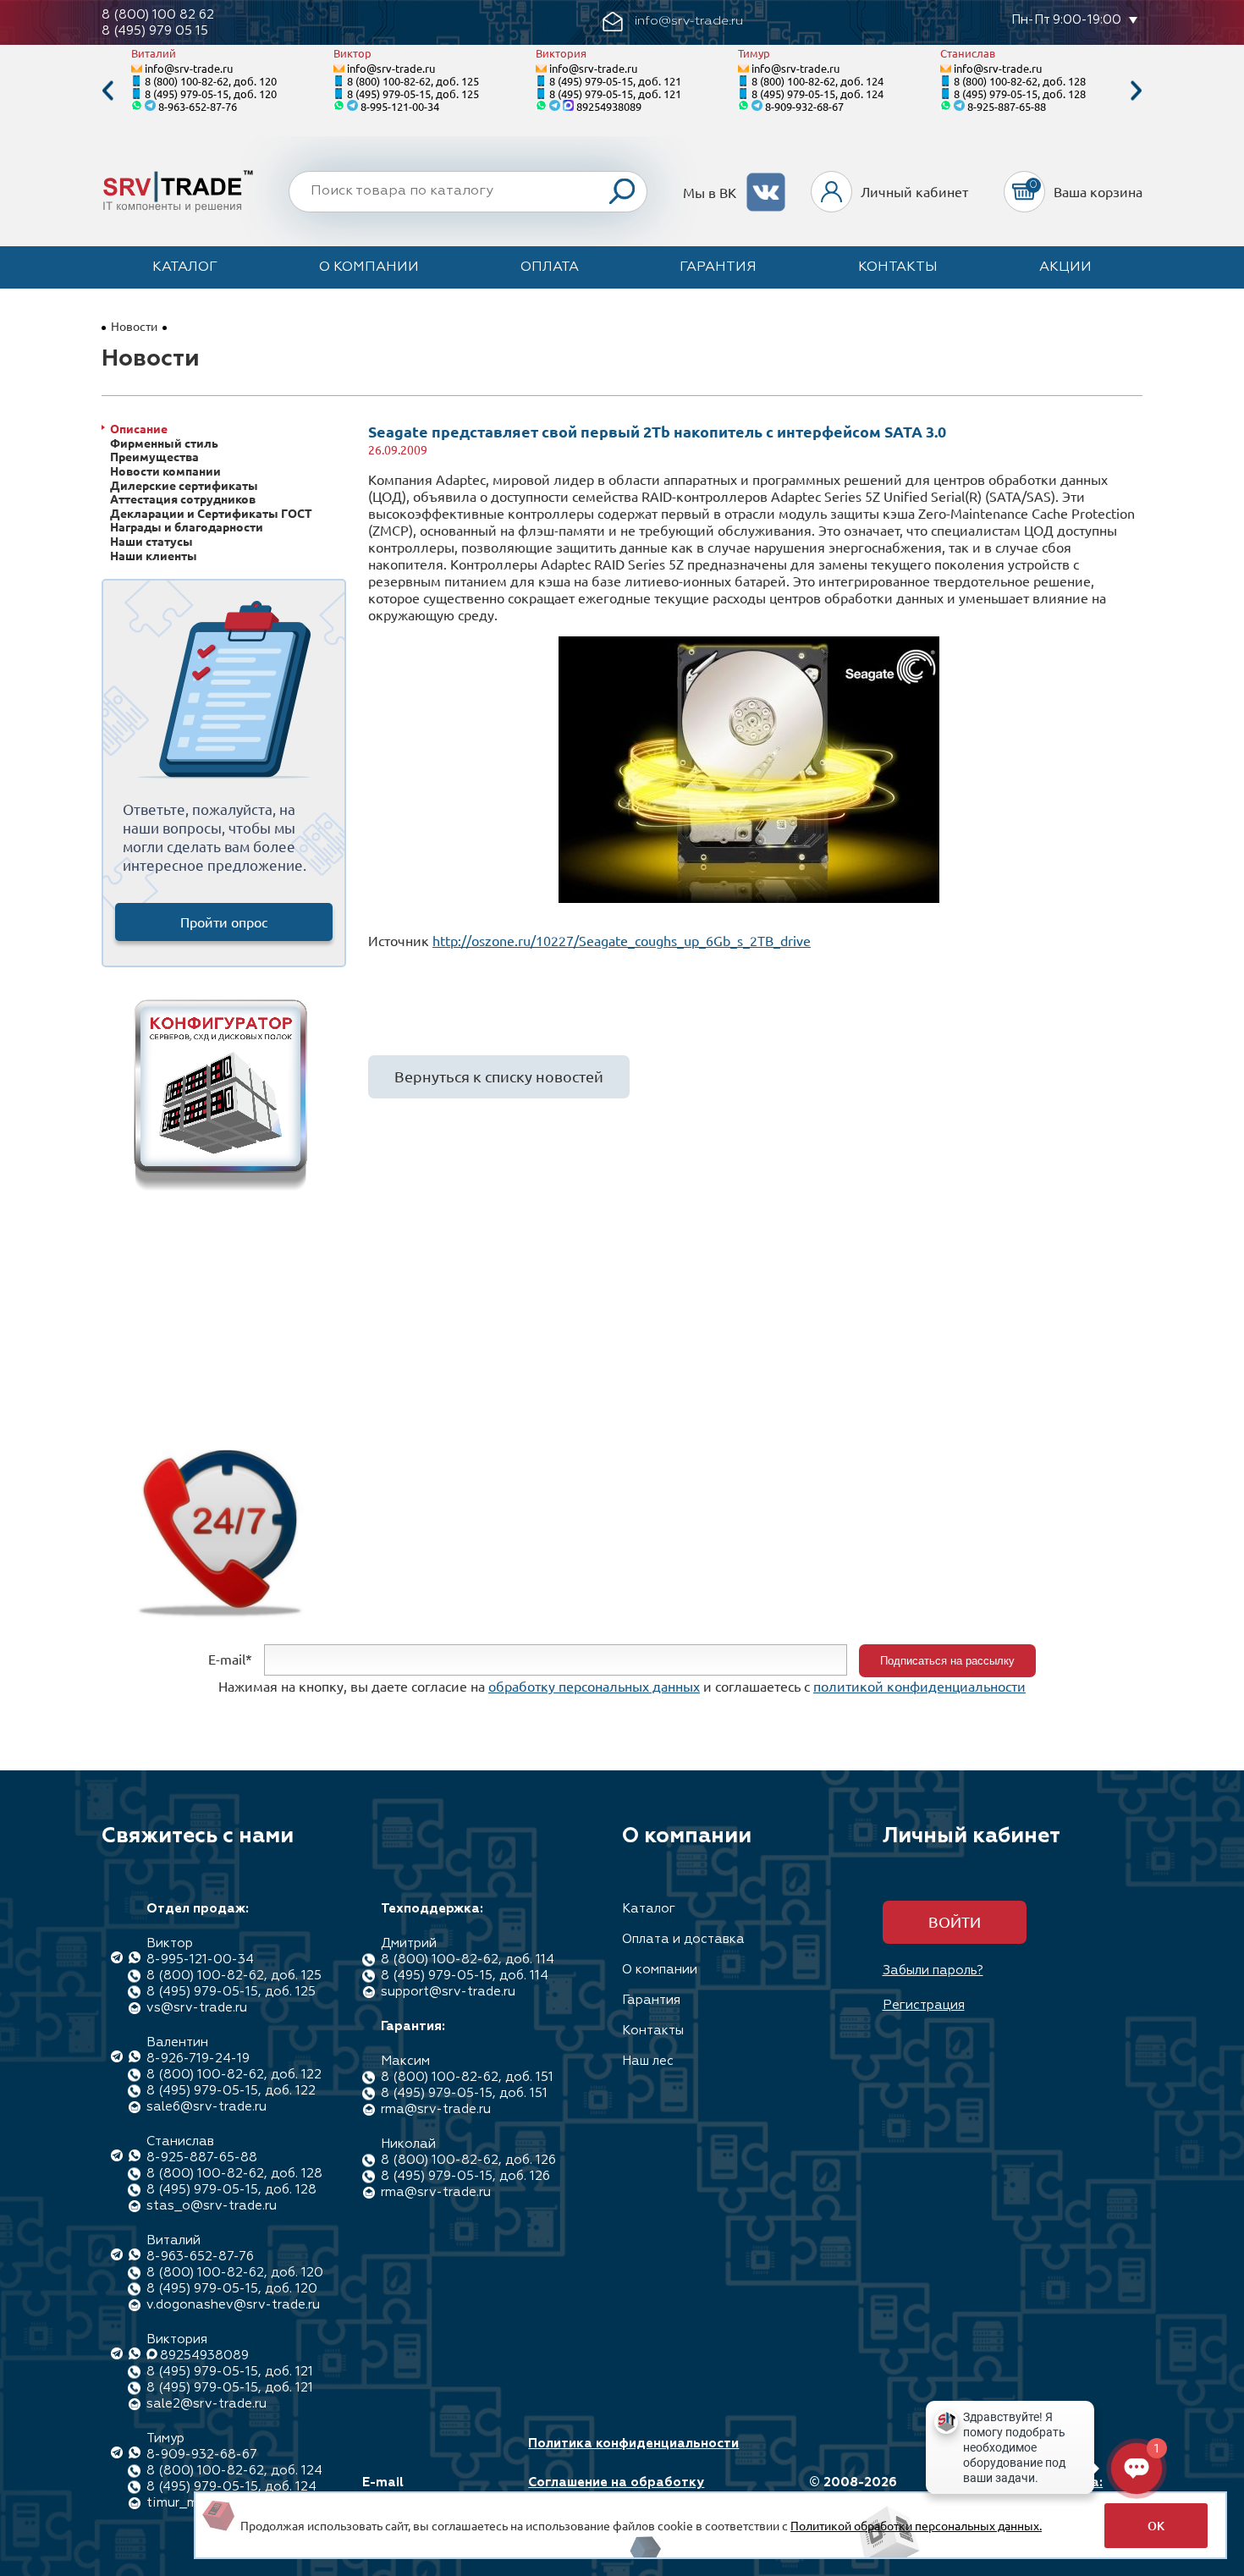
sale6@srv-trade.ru (206, 2107)
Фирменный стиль (164, 443)
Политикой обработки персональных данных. (916, 2525)
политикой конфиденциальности (919, 1686)
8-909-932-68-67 (804, 106)
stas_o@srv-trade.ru (212, 2206)
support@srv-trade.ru (448, 1992)
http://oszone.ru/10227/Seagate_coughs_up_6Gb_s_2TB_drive (622, 940)
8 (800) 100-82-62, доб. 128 (1020, 81)
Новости (134, 326)
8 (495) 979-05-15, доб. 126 (465, 2176)
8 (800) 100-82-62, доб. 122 (234, 2075)
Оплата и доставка (683, 1939)
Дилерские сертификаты (184, 485)
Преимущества (154, 457)
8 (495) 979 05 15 (155, 31)
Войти (955, 1921)
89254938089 (609, 106)
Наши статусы (151, 541)
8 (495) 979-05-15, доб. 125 (413, 94)
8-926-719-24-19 (198, 2059)
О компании (369, 267)
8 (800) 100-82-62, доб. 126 (468, 2160)
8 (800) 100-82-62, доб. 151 (467, 2077)
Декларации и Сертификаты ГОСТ (211, 513)
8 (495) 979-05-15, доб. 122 (231, 2091)
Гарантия (718, 267)
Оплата (550, 267)
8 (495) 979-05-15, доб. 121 (615, 81)
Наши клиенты (154, 556)
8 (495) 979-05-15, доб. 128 (1020, 94)
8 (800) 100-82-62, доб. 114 (468, 1960)
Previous (107, 91)
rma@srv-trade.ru (436, 2109)
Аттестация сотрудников (183, 499)
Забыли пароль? (933, 1971)
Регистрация (924, 2005)
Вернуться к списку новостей (499, 1076)
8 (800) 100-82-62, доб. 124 (817, 81)
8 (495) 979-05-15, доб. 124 (817, 94)
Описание (139, 429)
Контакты (898, 267)
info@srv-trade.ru (189, 68)
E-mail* (230, 1659)
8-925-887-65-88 (1007, 106)
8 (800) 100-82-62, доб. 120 (211, 81)
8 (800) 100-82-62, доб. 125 (413, 81)
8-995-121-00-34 (400, 106)
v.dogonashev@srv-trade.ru (233, 2305)
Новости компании (165, 471)
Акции (1065, 267)
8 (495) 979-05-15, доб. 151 (464, 2093)
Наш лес (648, 2061)
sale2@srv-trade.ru (206, 2404)
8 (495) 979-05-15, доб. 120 (211, 94)
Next (1137, 91)
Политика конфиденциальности (633, 2444)
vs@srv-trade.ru (197, 2008)
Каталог (185, 267)
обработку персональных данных (594, 1686)
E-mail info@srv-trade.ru (422, 2491)
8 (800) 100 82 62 (158, 15)
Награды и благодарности (187, 527)
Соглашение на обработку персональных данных (616, 2491)
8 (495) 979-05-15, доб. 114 (465, 1976)
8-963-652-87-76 (198, 106)
